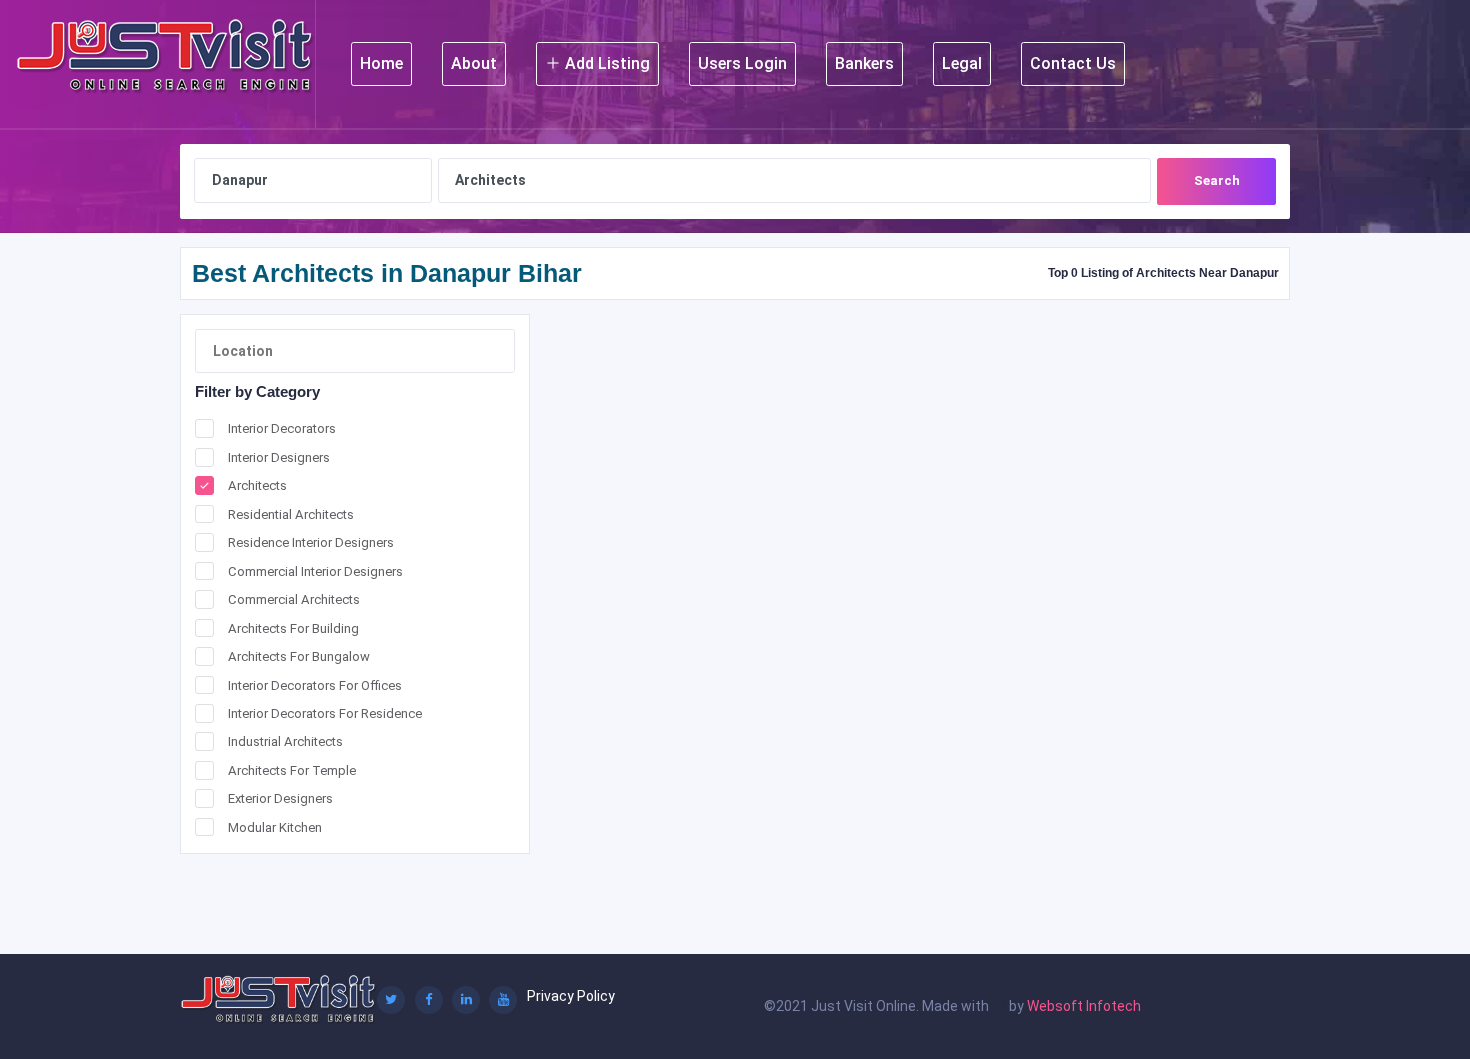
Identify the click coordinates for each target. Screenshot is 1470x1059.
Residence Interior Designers (311, 542)
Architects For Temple (292, 770)
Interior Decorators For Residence (325, 713)
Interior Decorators (282, 428)
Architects (257, 485)
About (474, 63)
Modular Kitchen (275, 827)
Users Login (742, 63)
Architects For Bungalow (299, 656)
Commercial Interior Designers (315, 571)
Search (1217, 180)
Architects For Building (293, 628)
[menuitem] (381, 64)
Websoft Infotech (1084, 1006)
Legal (962, 63)
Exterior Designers (280, 798)
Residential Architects (291, 514)
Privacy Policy (571, 996)
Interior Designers (279, 457)
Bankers (864, 63)
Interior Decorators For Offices (315, 685)
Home (381, 63)
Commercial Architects (294, 599)
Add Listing (605, 63)
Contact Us (1073, 63)
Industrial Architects (285, 741)
